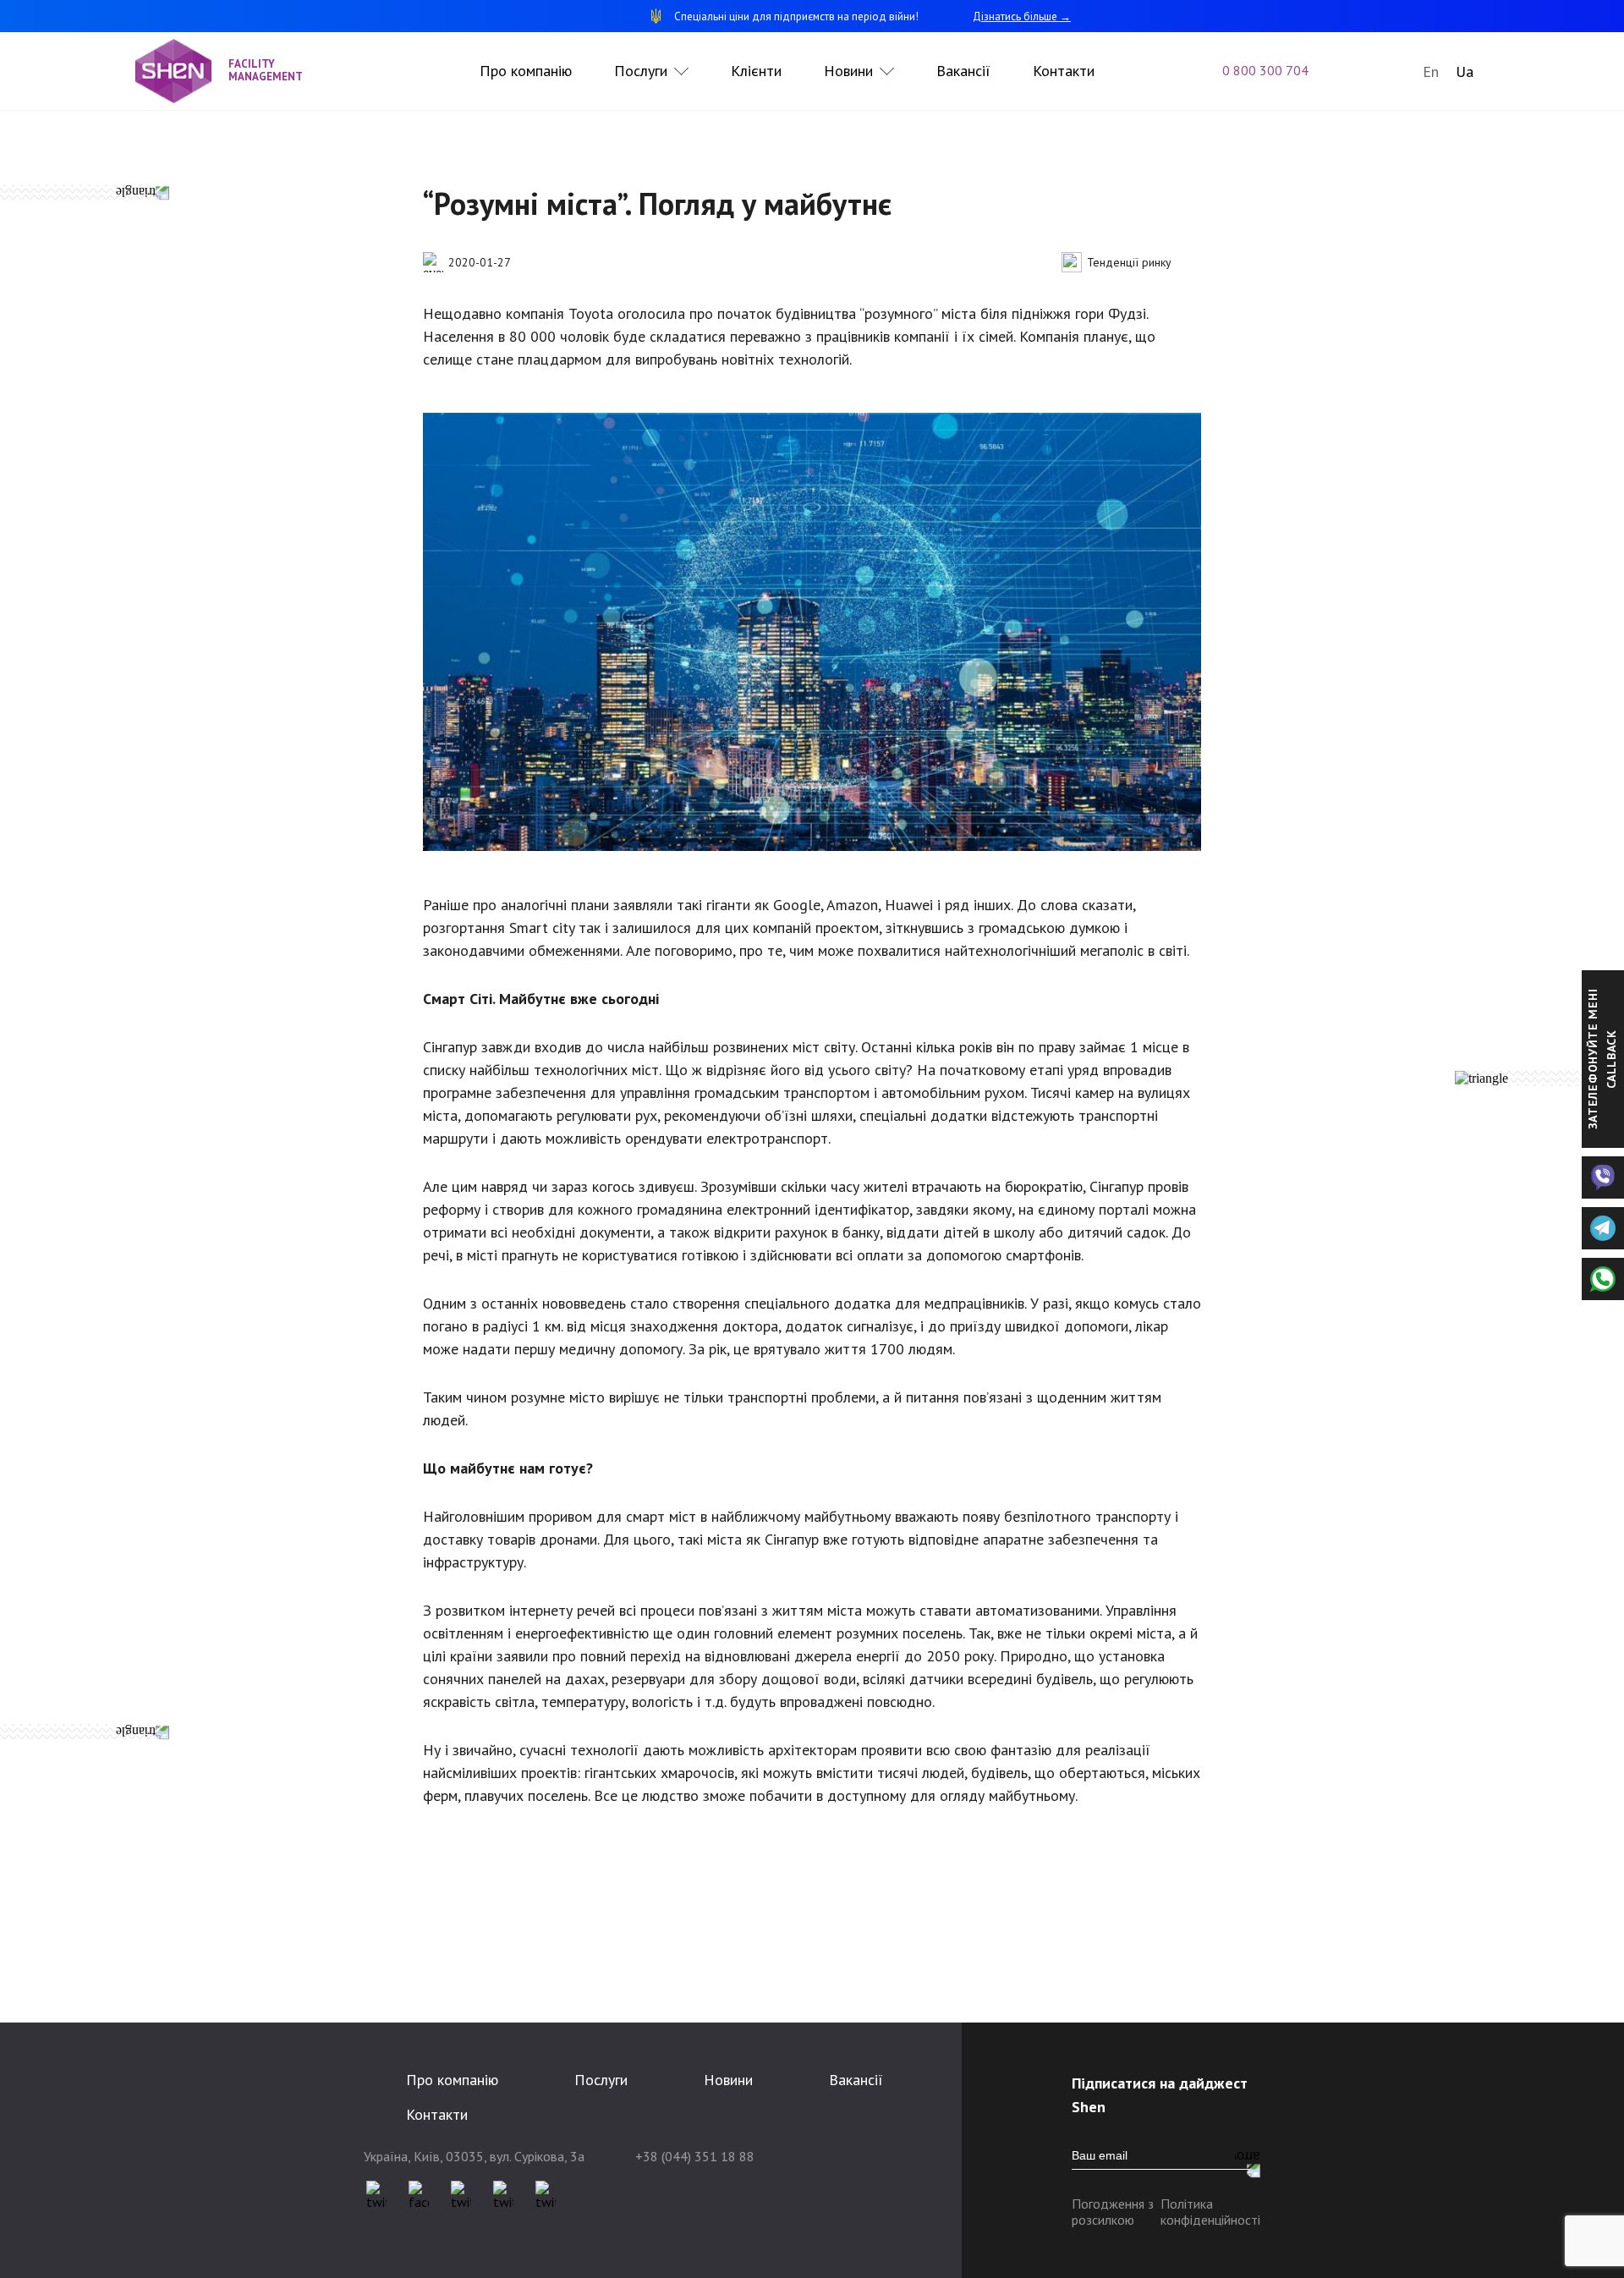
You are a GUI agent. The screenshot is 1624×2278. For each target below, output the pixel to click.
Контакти (1064, 71)
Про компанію (526, 71)
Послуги (641, 71)
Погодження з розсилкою (1113, 2212)
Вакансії (963, 71)
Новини (848, 71)
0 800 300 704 (1265, 70)
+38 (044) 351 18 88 (695, 2156)
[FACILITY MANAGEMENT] (182, 71)
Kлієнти (756, 71)
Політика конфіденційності (1210, 2212)
